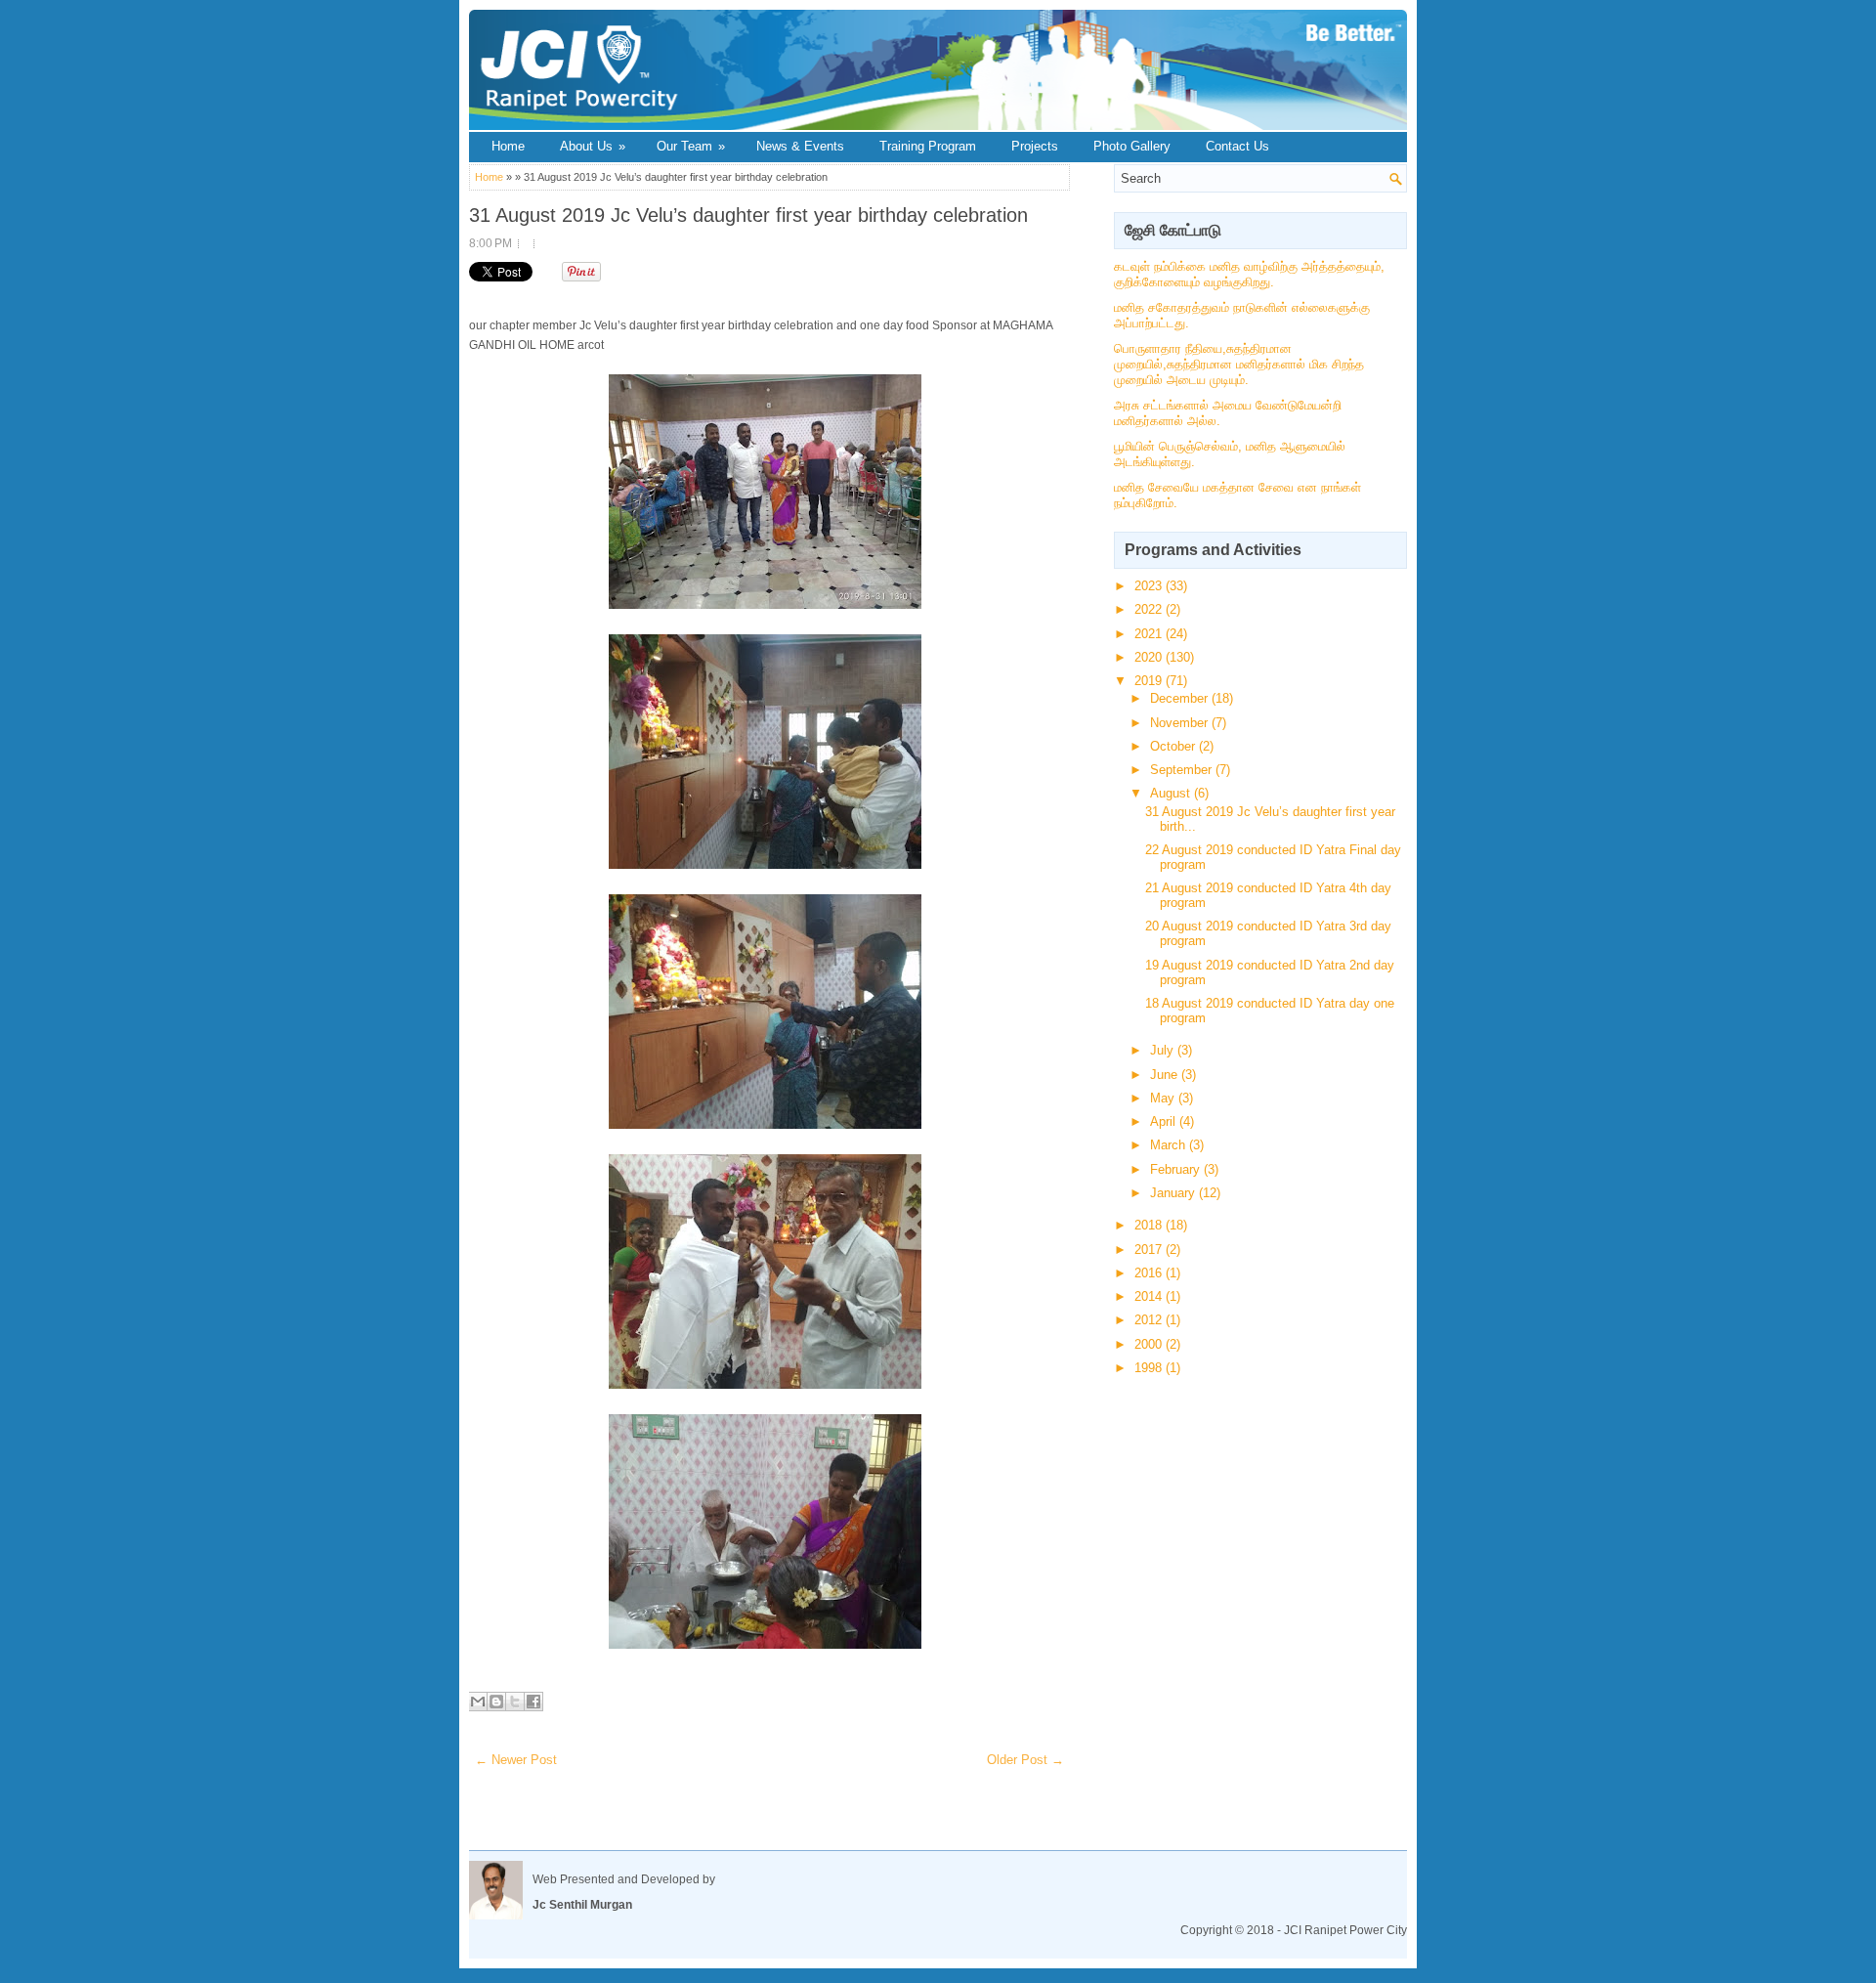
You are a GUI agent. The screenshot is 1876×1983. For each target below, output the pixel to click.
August (1172, 793)
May (1164, 1098)
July (1164, 1050)
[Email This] (478, 1702)
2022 (1150, 609)
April (1165, 1121)
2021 (1150, 634)
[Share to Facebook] (533, 1702)
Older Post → (1025, 1760)
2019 (1150, 681)
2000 (1150, 1344)
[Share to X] (515, 1702)
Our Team (691, 146)
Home (508, 146)
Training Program (928, 146)
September (1183, 770)
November (1181, 723)
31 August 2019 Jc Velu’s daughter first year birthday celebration (748, 215)
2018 (1150, 1225)
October (1174, 746)
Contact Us (1237, 146)
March (1170, 1145)
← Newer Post (516, 1760)
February (1177, 1169)
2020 (1150, 657)
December (1181, 698)
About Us (593, 146)
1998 (1150, 1368)
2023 (1150, 586)
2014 (1150, 1296)
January (1174, 1193)
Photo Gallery (1132, 146)
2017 (1150, 1250)
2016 (1150, 1273)
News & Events (800, 146)
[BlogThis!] (496, 1702)
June (1166, 1075)
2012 (1150, 1320)
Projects (1035, 146)
